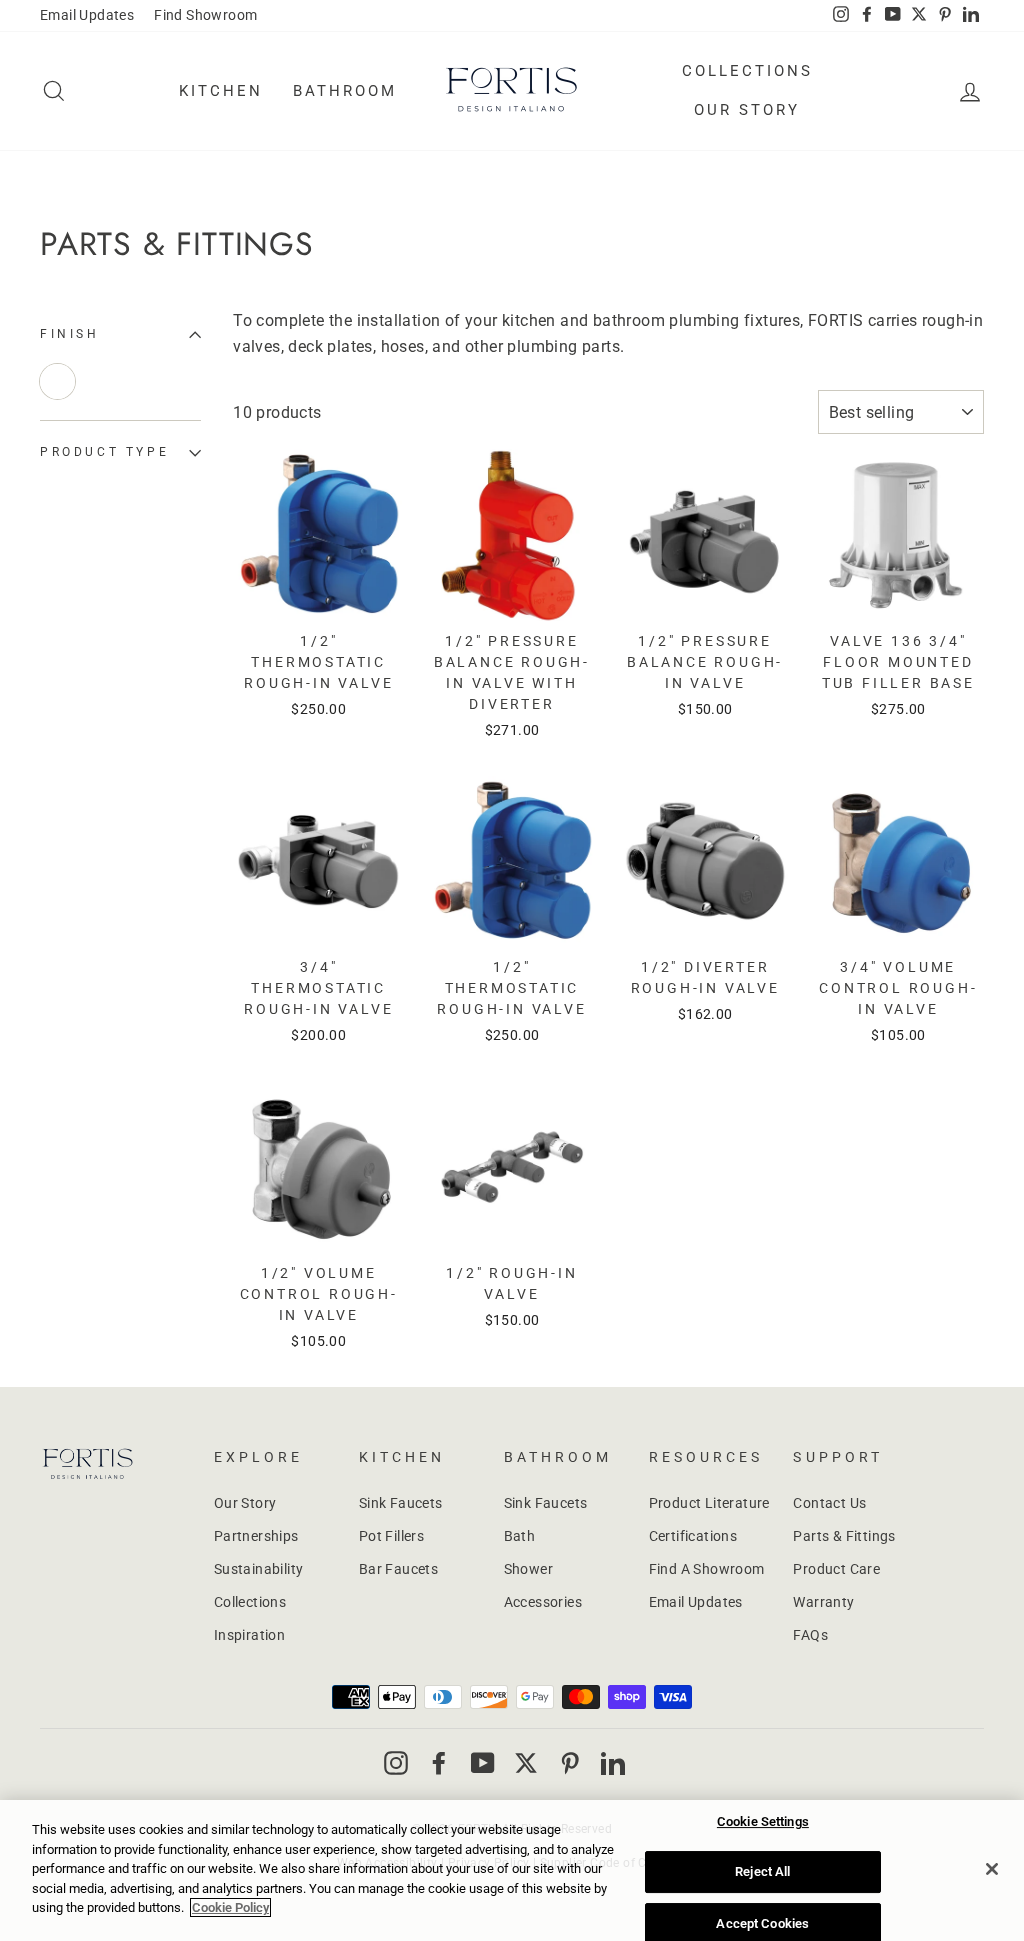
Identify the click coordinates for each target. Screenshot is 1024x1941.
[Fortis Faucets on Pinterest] (570, 1762)
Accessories (543, 1602)
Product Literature (709, 1503)
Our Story (747, 110)
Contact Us (829, 1503)
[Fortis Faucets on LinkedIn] (613, 1762)
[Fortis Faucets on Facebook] (439, 1762)
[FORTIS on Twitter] (919, 16)
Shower (528, 1569)
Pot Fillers (391, 1536)
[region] (512, 1870)
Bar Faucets (398, 1569)
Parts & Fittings (844, 1536)
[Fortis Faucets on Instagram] (396, 1762)
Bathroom (345, 91)
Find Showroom (205, 15)
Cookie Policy (230, 1907)
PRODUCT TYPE (104, 452)
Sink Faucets (401, 1503)
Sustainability (259, 1569)
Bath (520, 1536)
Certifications (693, 1536)
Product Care (836, 1569)
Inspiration (249, 1635)
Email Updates (87, 15)
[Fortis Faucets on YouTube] (483, 1762)
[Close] (992, 1869)
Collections (747, 71)
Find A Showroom (707, 1569)
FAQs (810, 1635)
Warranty (823, 1602)
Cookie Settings (763, 1821)
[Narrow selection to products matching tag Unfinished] (57, 381)
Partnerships (256, 1536)
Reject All (762, 1871)
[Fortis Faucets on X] (526, 1762)
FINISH (70, 334)
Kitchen (221, 91)
